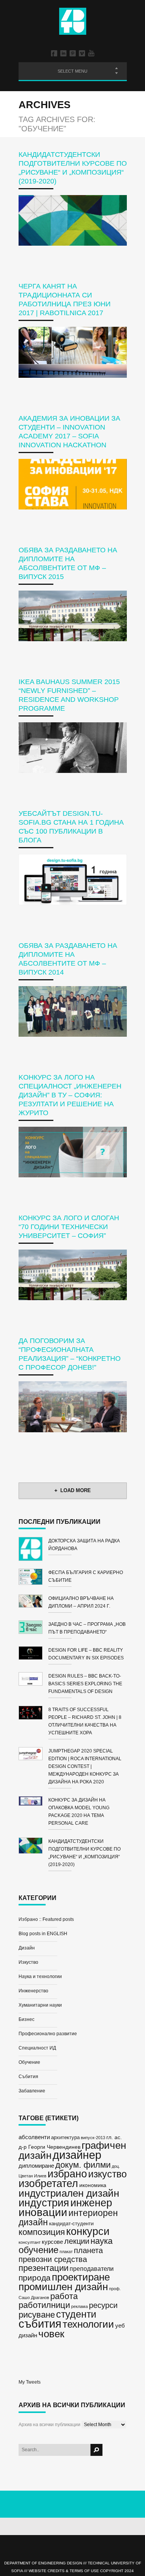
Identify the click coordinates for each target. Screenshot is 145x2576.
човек (51, 2334)
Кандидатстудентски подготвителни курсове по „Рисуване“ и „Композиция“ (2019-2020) (84, 1853)
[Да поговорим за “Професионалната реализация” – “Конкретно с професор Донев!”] (73, 1407)
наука (101, 2241)
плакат (66, 2252)
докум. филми (83, 2165)
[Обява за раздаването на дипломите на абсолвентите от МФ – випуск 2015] (73, 616)
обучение (38, 2250)
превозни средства (53, 2259)
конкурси (88, 2231)
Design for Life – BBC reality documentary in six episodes (86, 1654)
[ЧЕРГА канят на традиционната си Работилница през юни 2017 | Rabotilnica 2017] (73, 352)
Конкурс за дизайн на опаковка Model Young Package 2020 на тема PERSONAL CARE (79, 1812)
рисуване (37, 2315)
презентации (43, 2268)
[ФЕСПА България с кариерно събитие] (33, 1578)
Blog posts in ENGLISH (43, 1934)
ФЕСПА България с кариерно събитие (86, 1576)
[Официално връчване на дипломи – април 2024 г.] (33, 1602)
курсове (52, 2242)
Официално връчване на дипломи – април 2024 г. (81, 1602)
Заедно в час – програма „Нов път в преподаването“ (87, 1628)
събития (40, 2324)
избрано (67, 2174)
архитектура (65, 2137)
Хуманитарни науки (40, 2005)
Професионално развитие (48, 2034)
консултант (30, 2242)
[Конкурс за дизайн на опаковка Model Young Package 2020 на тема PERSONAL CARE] (33, 1802)
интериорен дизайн (68, 2218)
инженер (91, 2203)
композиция (42, 2232)
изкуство (107, 2174)
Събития (28, 2077)
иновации (43, 2212)
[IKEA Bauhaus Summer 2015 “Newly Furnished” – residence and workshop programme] (73, 748)
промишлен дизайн (63, 2287)
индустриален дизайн (69, 2193)
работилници (44, 2305)
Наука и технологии (40, 1977)
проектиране (81, 2277)
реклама (79, 2306)
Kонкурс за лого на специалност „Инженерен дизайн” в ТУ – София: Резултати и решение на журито (70, 1095)
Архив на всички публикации (49, 2425)
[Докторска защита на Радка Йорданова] (33, 1550)
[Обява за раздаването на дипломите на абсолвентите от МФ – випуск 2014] (73, 1011)
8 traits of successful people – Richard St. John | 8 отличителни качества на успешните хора (85, 1721)
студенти (76, 2314)
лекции (77, 2241)
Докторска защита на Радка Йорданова (84, 1545)
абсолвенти (34, 2137)
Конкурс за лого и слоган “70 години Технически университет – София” (69, 1227)
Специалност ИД (37, 2048)
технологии (88, 2324)
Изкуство (28, 1962)
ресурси (103, 2305)
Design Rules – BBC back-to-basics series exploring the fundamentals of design (85, 1684)
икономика (93, 2185)
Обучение (29, 2062)
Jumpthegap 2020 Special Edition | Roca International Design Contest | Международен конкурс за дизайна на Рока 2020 (85, 1766)
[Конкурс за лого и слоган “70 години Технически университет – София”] (73, 1275)
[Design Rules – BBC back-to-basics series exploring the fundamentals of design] (33, 1680)
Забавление (32, 2091)
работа (64, 2296)
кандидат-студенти (71, 2224)
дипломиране (36, 2166)
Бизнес (26, 2019)
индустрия (44, 2203)
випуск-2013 (93, 2138)
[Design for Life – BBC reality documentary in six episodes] (33, 1654)
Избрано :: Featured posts (46, 1919)
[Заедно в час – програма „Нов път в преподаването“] (33, 1628)
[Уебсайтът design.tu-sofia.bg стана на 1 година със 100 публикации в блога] (73, 879)
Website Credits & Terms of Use (64, 2571)
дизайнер (77, 2155)
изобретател (48, 2183)
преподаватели (92, 2269)
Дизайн (27, 1948)
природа (35, 2278)
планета (88, 2250)
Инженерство (33, 1991)
